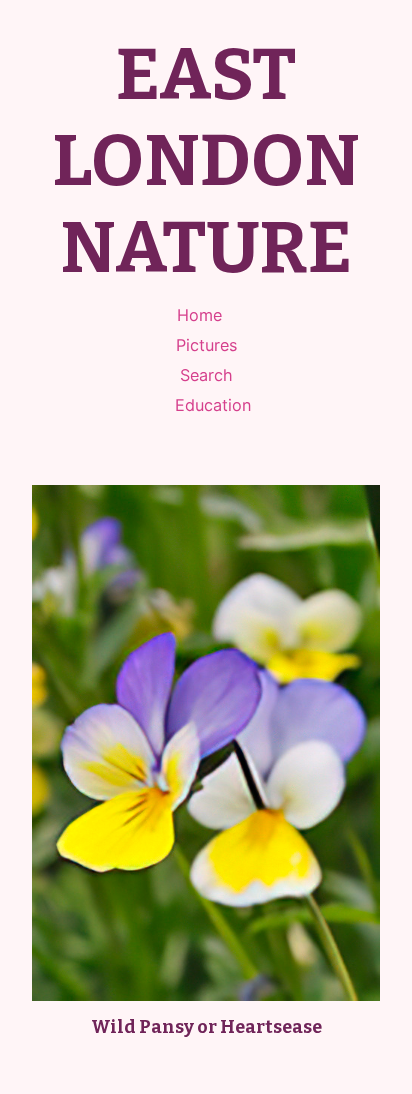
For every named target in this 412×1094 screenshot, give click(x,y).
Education (213, 405)
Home (199, 315)
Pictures (206, 345)
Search (206, 375)
